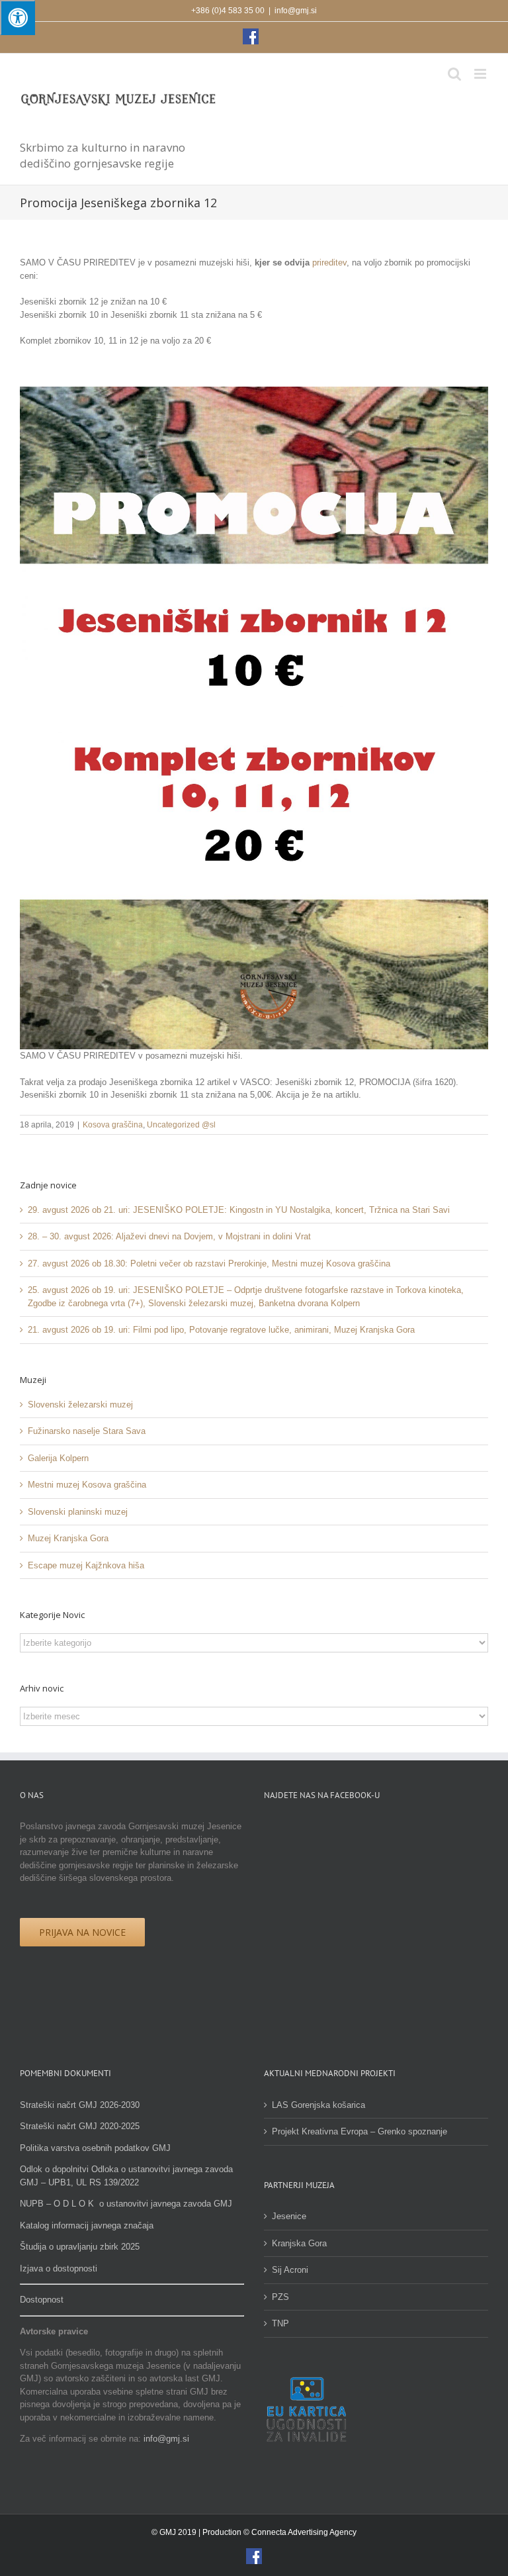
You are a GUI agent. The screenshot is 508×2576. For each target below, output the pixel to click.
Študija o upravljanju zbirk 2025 (80, 2247)
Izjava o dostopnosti (59, 2268)
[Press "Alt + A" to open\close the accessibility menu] (18, 18)
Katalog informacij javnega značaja (87, 2225)
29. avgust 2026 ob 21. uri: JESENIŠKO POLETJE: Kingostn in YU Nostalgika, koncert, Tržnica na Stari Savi (239, 1210)
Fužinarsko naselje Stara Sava (87, 1431)
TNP (280, 2323)
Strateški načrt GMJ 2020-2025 (80, 2126)
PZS (280, 2297)
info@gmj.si (296, 11)
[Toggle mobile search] (454, 74)
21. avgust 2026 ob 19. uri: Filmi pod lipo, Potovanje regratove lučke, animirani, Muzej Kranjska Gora (221, 1330)
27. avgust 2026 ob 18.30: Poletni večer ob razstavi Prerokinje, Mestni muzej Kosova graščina (209, 1264)
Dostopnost (42, 2300)
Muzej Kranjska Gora (68, 1538)
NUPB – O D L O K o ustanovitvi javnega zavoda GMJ (126, 2204)
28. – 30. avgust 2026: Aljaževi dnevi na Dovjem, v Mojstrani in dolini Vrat (169, 1236)
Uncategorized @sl (181, 1125)
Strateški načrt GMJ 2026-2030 (80, 2105)
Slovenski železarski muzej (80, 1405)
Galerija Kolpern (58, 1458)
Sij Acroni (290, 2270)
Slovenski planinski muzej (78, 1512)
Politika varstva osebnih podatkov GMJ (95, 2148)
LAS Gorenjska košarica (318, 2105)
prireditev (329, 262)
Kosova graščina (113, 1125)
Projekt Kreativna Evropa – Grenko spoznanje (360, 2131)
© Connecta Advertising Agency (300, 2532)
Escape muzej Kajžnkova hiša (86, 1565)
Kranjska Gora (299, 2243)
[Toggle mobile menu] (481, 74)
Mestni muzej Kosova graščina (87, 1485)
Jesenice (289, 2216)
